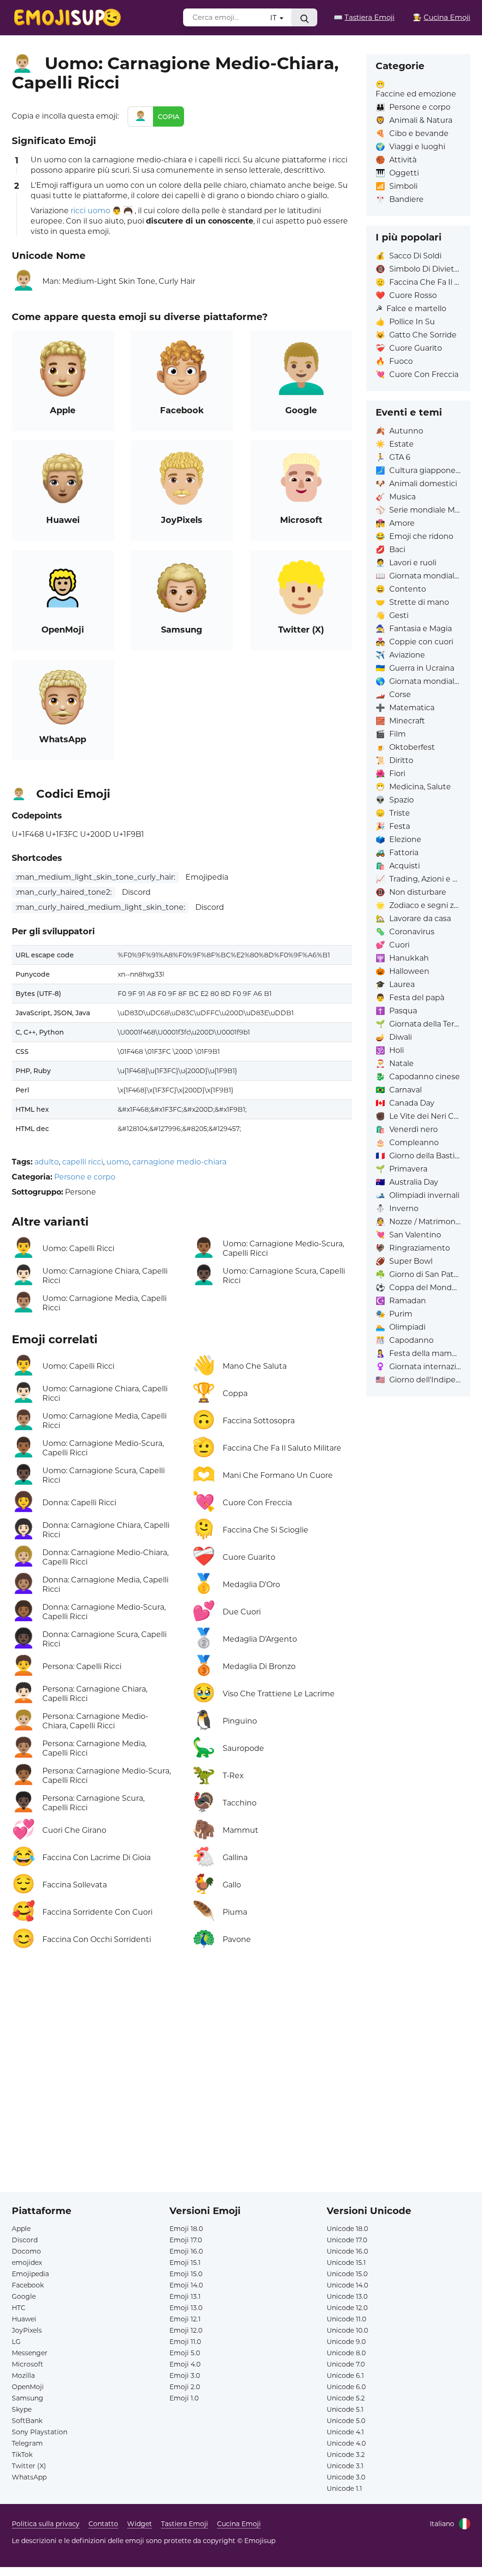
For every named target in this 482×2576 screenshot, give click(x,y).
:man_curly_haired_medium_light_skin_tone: (100, 907)
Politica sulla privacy (46, 2524)
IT (274, 18)
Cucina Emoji (239, 2524)
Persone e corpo (85, 1177)
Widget (140, 2524)
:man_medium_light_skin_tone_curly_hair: (95, 877)
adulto (47, 1162)
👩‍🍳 (442, 17)
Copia (169, 117)
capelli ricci (83, 1162)
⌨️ (364, 17)
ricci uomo (90, 211)
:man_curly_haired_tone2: (64, 892)
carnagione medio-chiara (179, 1162)
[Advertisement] (182, 2066)
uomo (118, 1162)
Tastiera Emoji (185, 2524)
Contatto (103, 2524)
